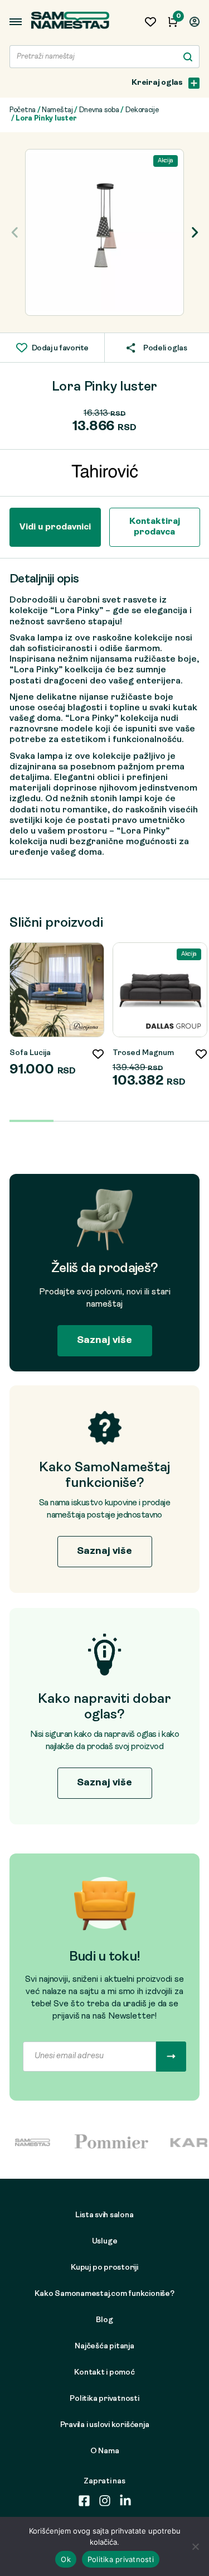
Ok (66, 2559)
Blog (104, 2320)
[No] (195, 2546)
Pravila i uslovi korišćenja (105, 2425)
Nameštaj (57, 110)
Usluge (105, 2242)
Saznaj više (104, 1340)
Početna (23, 110)
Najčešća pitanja (104, 2346)
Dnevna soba (99, 110)
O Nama (105, 2451)
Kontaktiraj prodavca (155, 527)
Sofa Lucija (30, 1053)
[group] (104, 232)
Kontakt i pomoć (104, 2373)
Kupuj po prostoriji (104, 2268)
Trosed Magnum (143, 1053)
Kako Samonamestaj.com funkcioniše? (104, 2294)
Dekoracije (142, 110)
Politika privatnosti (104, 2399)
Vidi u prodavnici (55, 527)
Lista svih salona (104, 2215)
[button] (194, 233)
